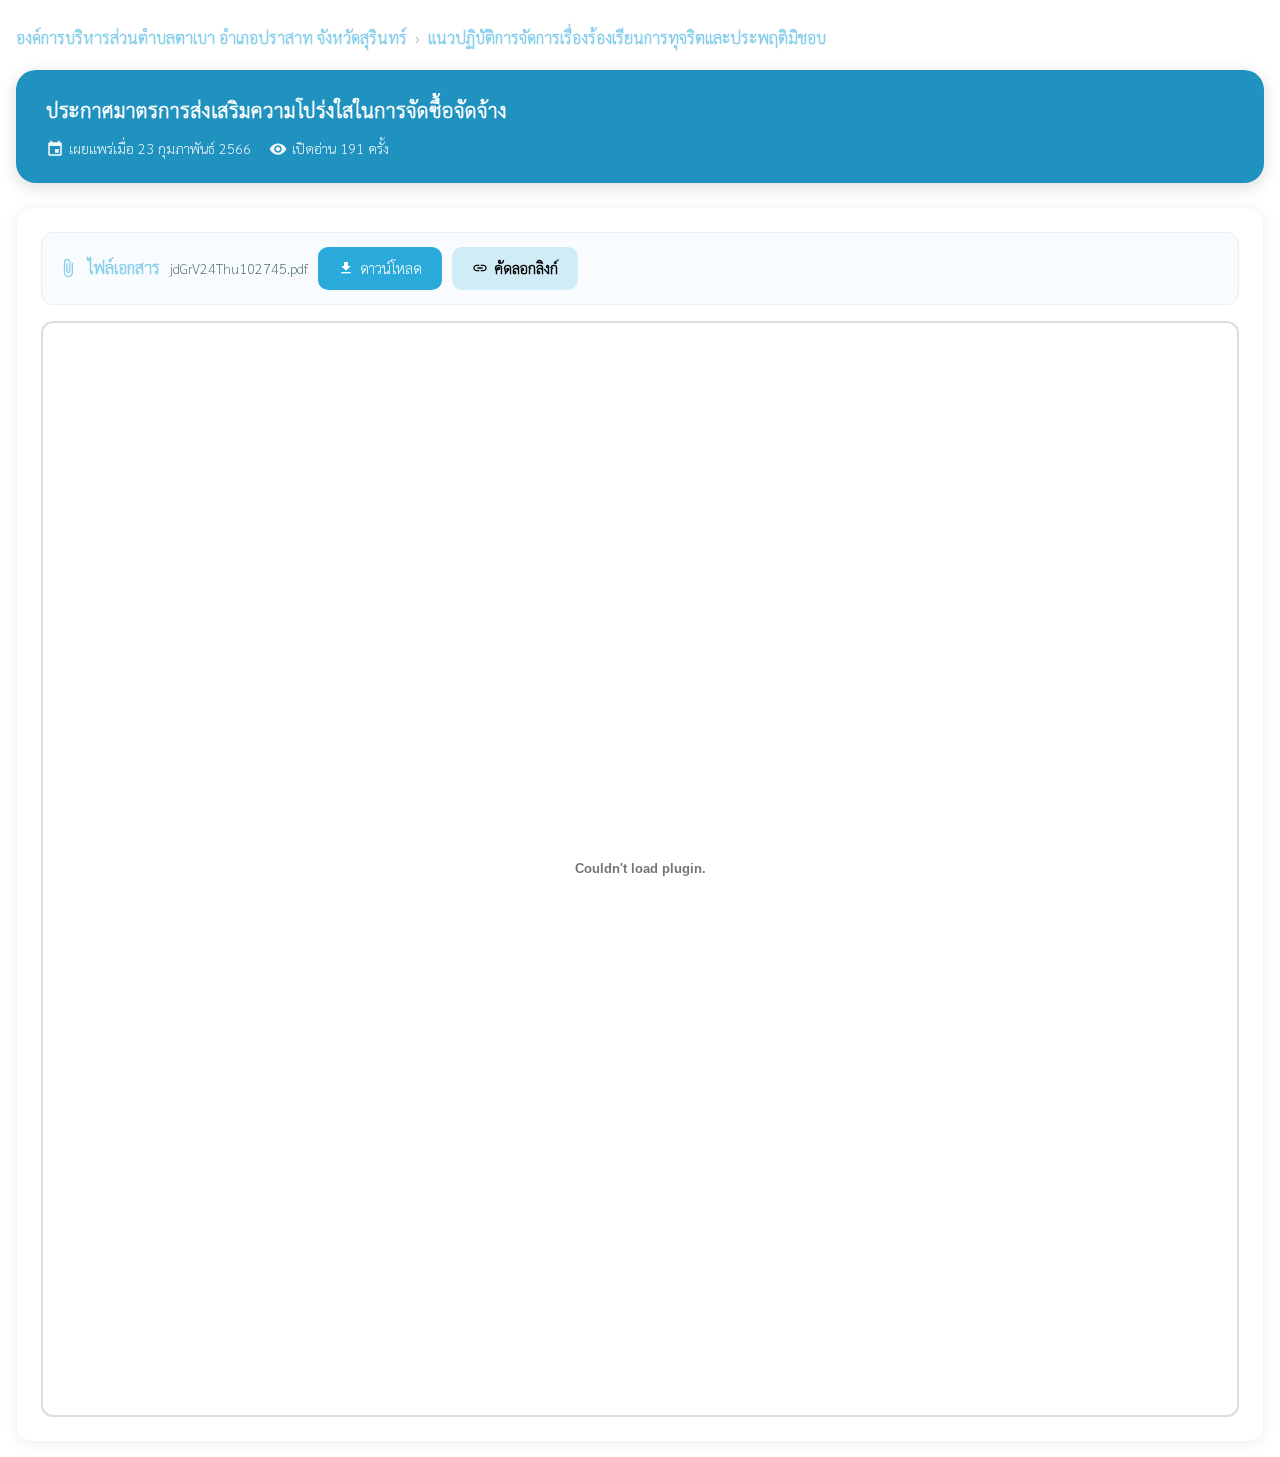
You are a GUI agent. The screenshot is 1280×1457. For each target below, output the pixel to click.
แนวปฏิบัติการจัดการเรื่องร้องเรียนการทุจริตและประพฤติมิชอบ (627, 37)
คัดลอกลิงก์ (515, 267)
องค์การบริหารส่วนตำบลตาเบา (211, 37)
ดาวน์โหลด (380, 267)
